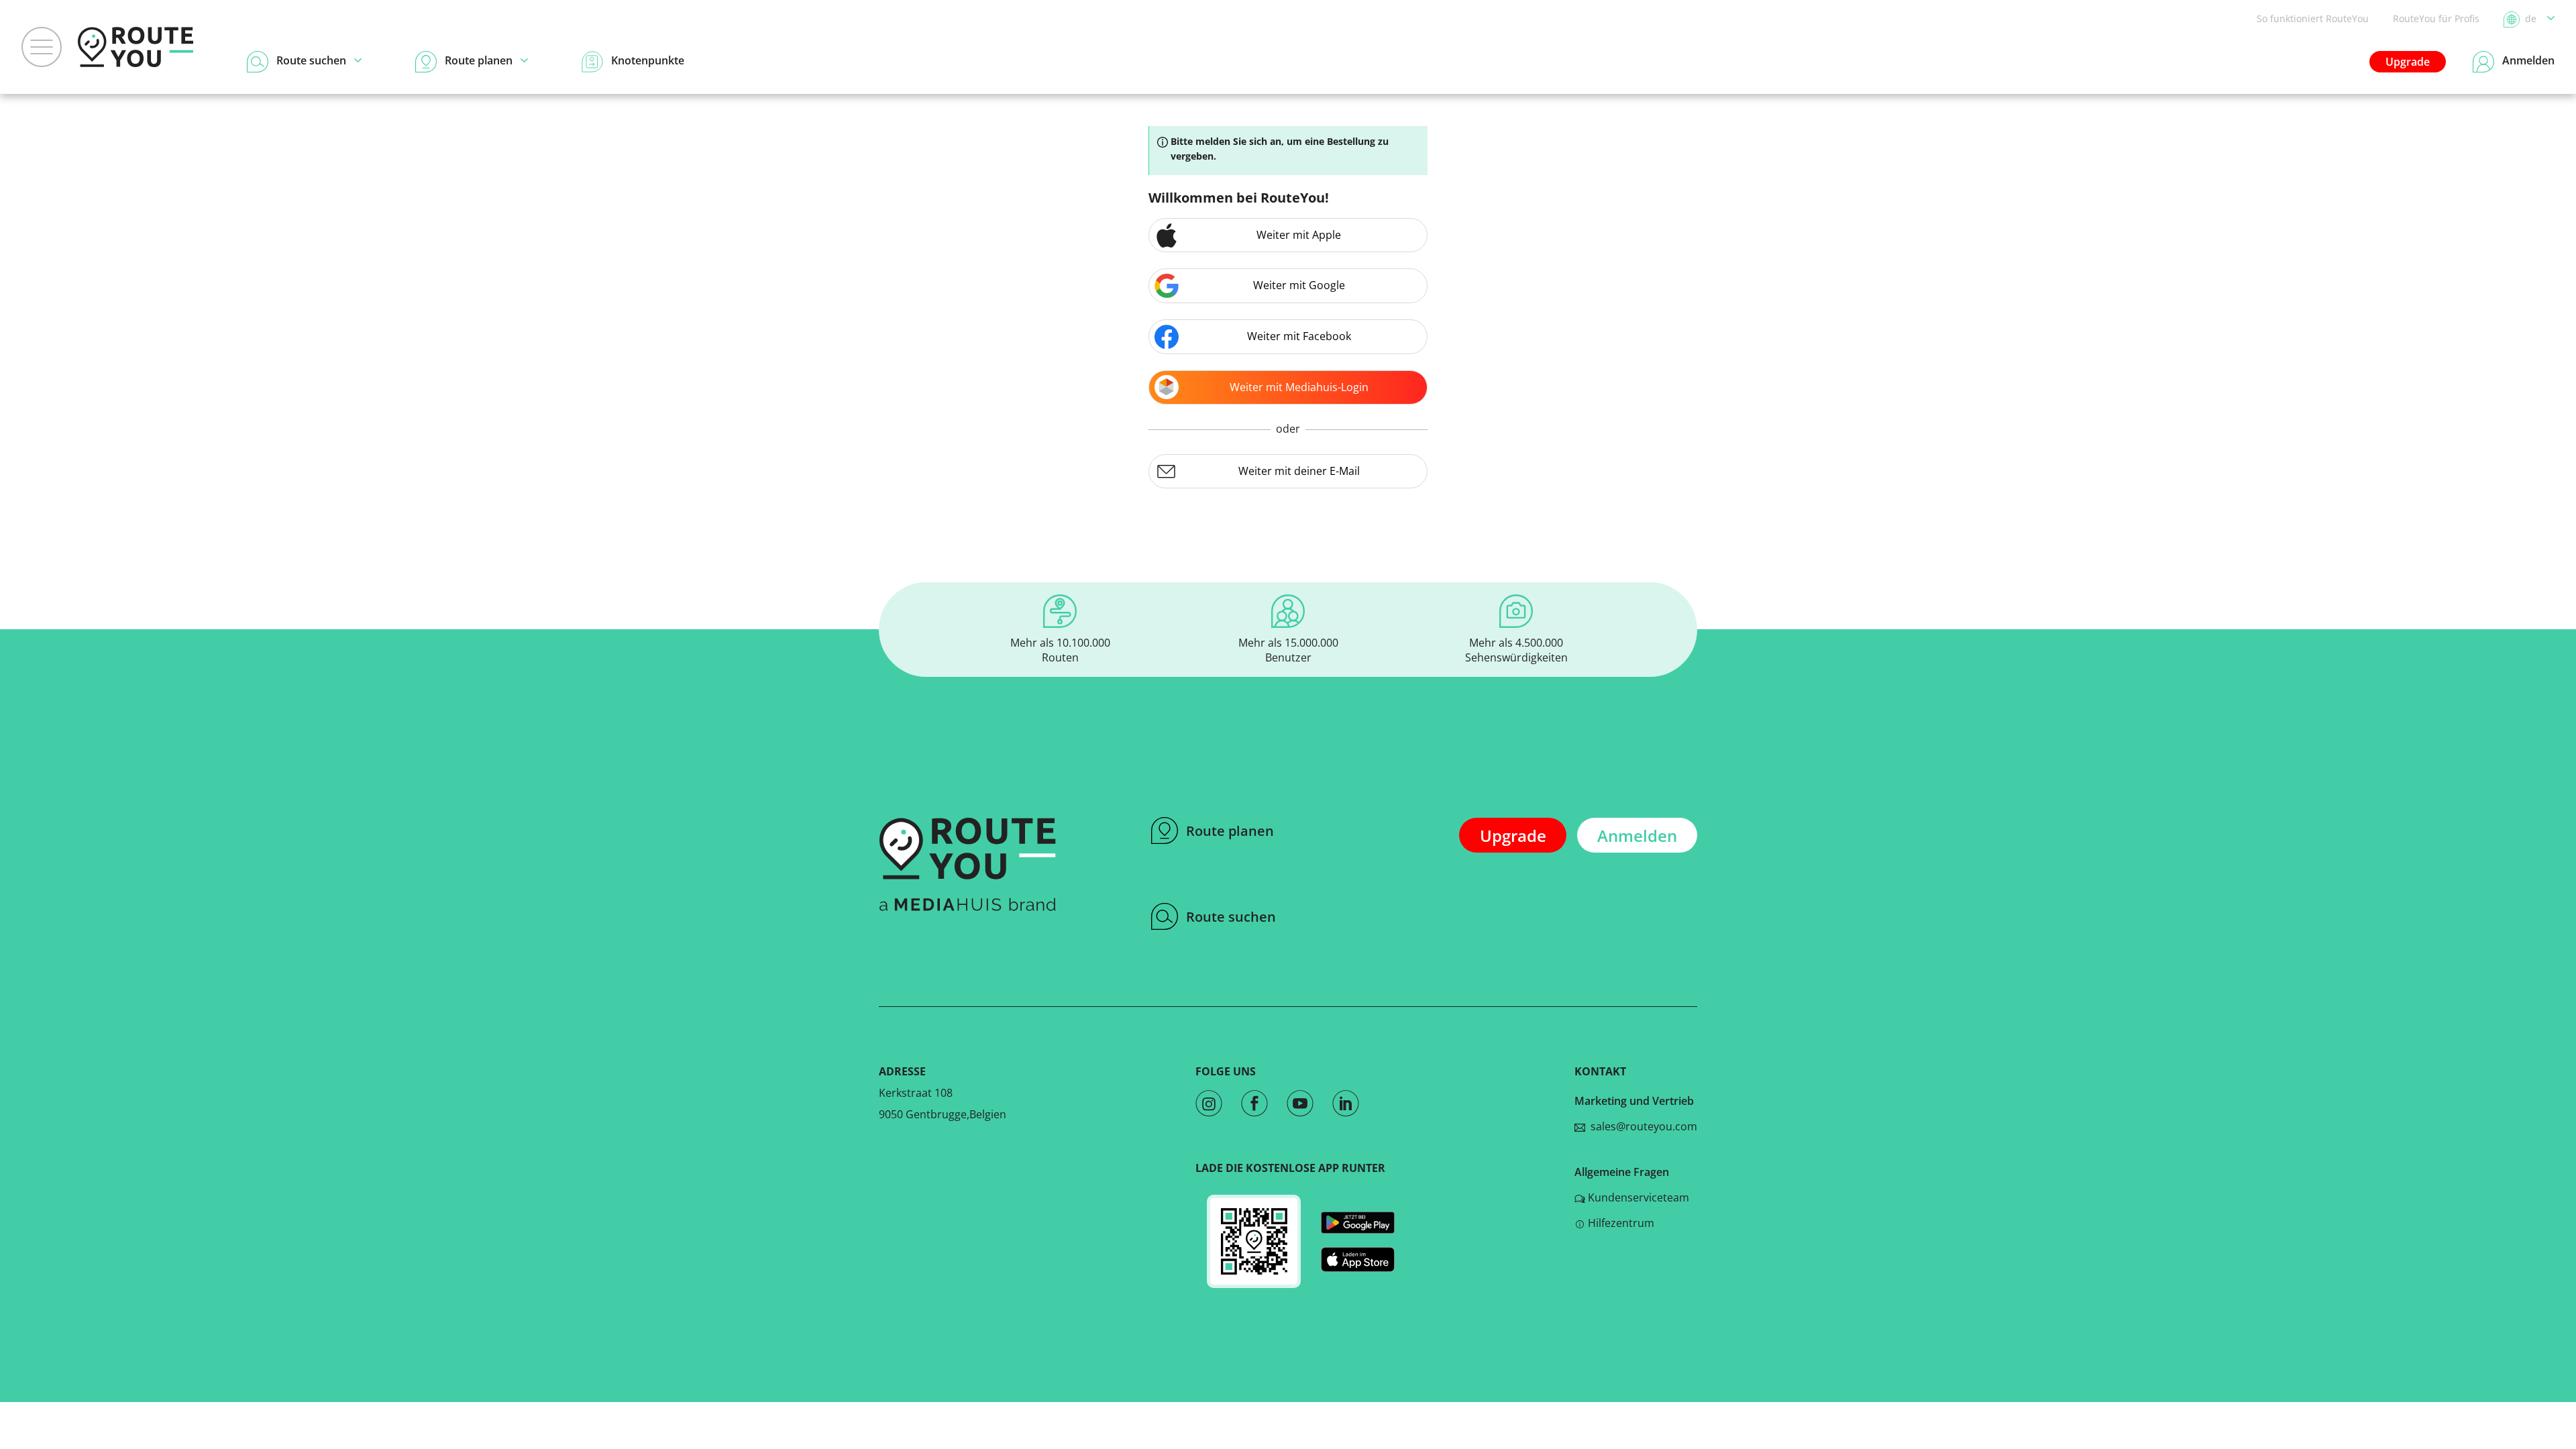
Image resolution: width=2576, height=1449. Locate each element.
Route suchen (1231, 917)
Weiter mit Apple (1299, 235)
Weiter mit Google (1299, 285)
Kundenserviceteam (1639, 1197)
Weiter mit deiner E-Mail (1299, 471)
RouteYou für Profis (2436, 18)
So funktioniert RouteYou (2313, 18)
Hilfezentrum (1621, 1223)
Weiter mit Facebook (1299, 336)
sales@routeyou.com (1641, 1126)
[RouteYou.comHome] (136, 47)
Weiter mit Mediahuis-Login (1299, 387)
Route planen (1230, 831)
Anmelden (1637, 836)
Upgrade (2408, 62)
